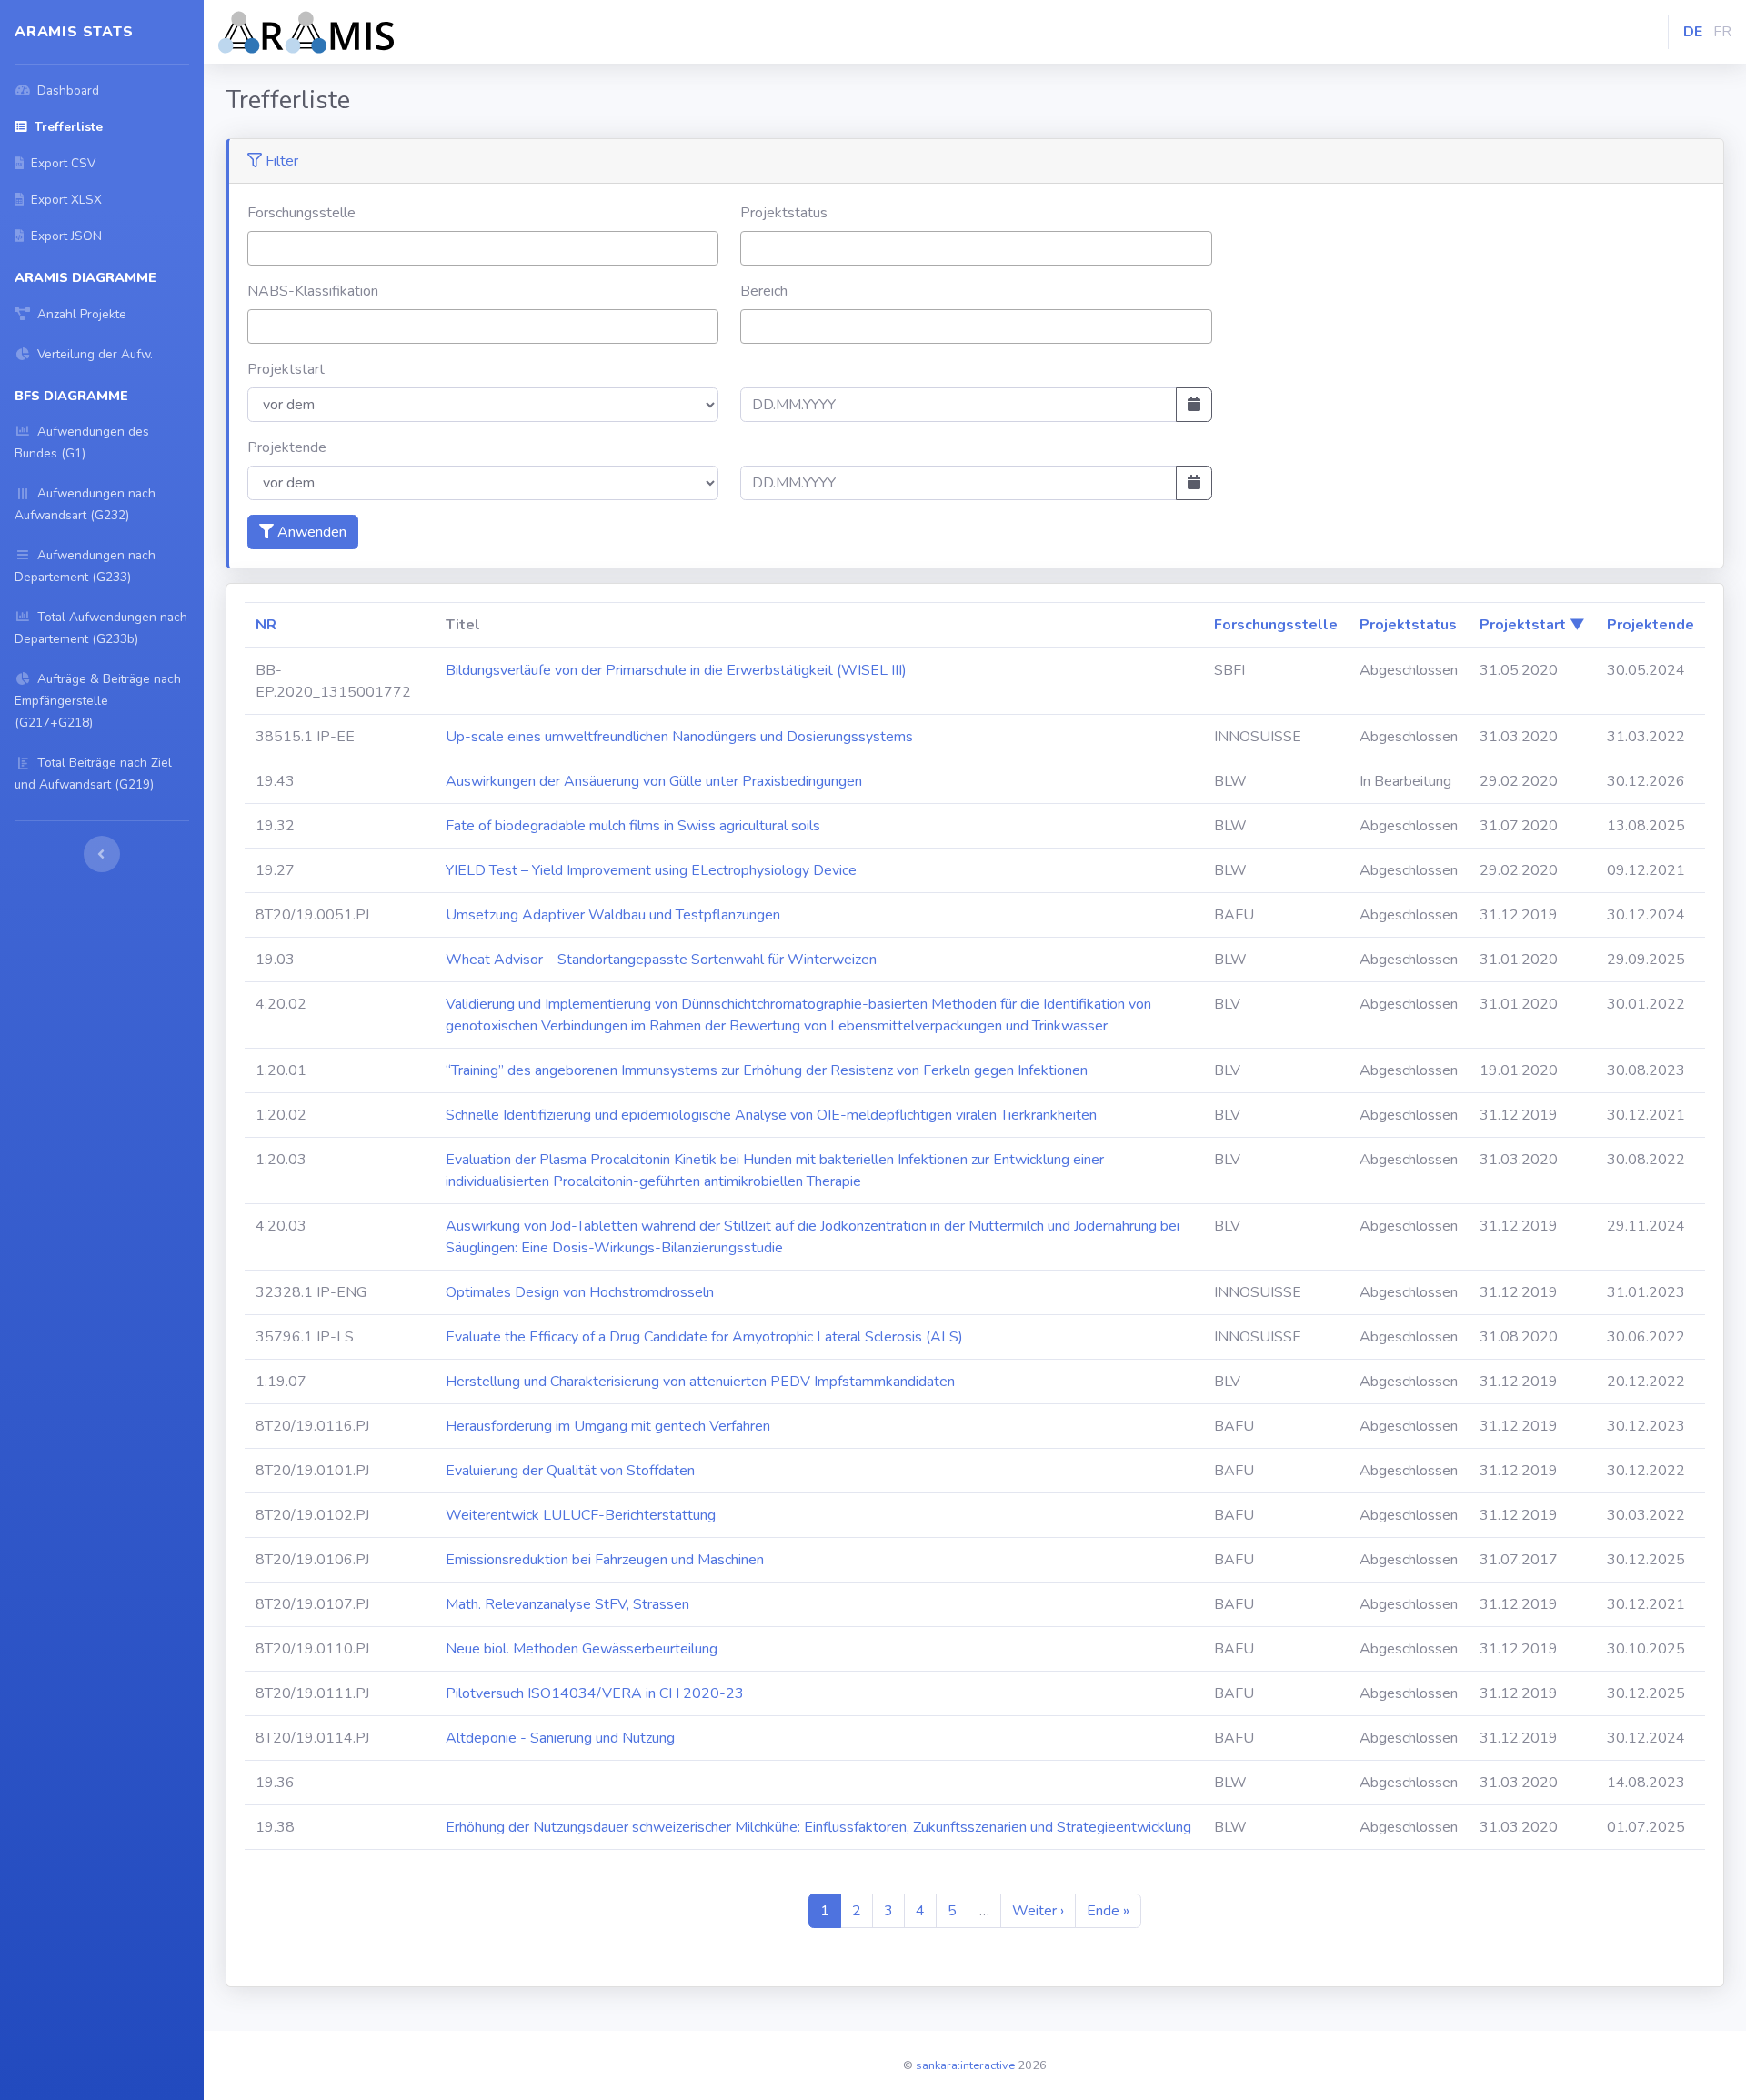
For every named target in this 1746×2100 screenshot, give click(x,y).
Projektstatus (784, 213)
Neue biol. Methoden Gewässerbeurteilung (582, 1649)
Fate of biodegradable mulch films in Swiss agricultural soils (633, 826)
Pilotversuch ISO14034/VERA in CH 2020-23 (595, 1693)
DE (1693, 32)
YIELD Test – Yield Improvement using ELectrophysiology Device (651, 870)
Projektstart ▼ (1532, 625)
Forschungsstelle (301, 213)
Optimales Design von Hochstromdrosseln (580, 1292)
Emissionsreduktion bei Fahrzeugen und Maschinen (605, 1560)
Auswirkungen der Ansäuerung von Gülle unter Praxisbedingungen (654, 781)
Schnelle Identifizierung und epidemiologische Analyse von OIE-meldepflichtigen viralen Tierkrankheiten (771, 1115)
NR (266, 625)
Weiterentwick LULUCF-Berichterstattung (581, 1515)
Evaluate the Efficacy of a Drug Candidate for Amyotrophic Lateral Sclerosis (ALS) (704, 1337)
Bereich (764, 291)
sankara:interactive (965, 2065)
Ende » (1108, 1911)
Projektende (287, 447)
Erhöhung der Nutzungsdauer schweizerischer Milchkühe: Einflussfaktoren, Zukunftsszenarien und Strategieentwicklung (818, 1827)
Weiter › (1038, 1911)
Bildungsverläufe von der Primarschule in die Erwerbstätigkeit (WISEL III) (676, 670)
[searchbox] (258, 247)
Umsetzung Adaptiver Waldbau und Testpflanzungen (613, 915)
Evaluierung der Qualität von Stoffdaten (570, 1471)
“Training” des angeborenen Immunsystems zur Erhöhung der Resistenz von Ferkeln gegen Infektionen (767, 1070)
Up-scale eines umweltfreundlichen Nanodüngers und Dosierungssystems (679, 737)
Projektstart (286, 369)
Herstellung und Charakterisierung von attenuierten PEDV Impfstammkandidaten (700, 1382)
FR (1722, 32)
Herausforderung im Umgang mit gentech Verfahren (608, 1426)
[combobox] (483, 248)
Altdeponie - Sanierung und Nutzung (560, 1738)
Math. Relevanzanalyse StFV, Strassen (567, 1604)
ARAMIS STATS (74, 32)
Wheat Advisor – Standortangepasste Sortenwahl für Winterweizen (661, 960)
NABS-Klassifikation (313, 291)
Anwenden (310, 532)
